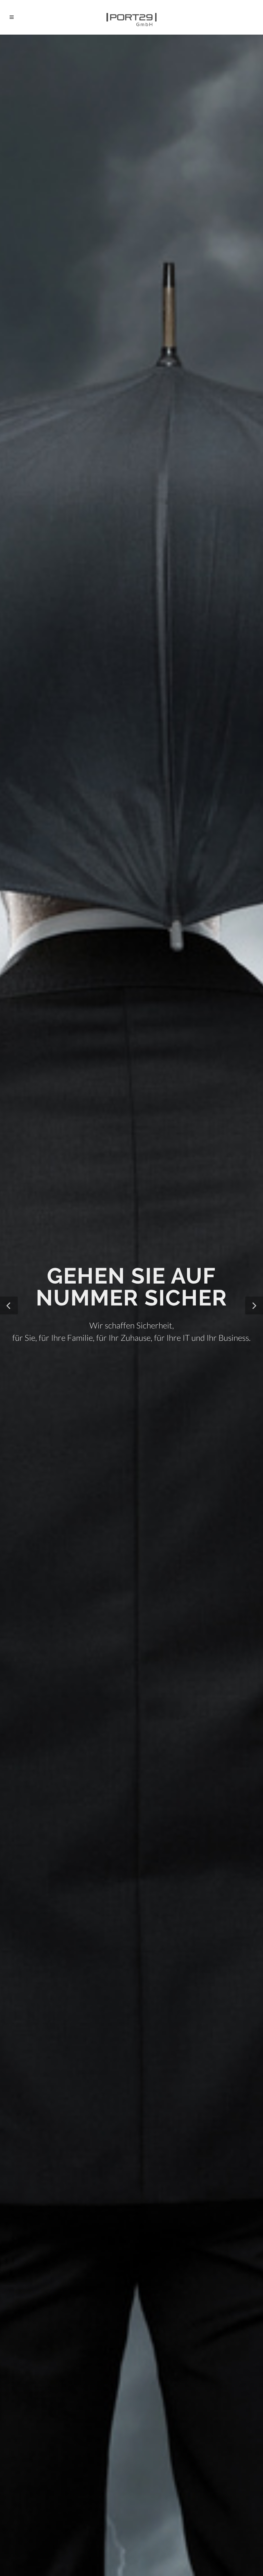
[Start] (131, 17)
